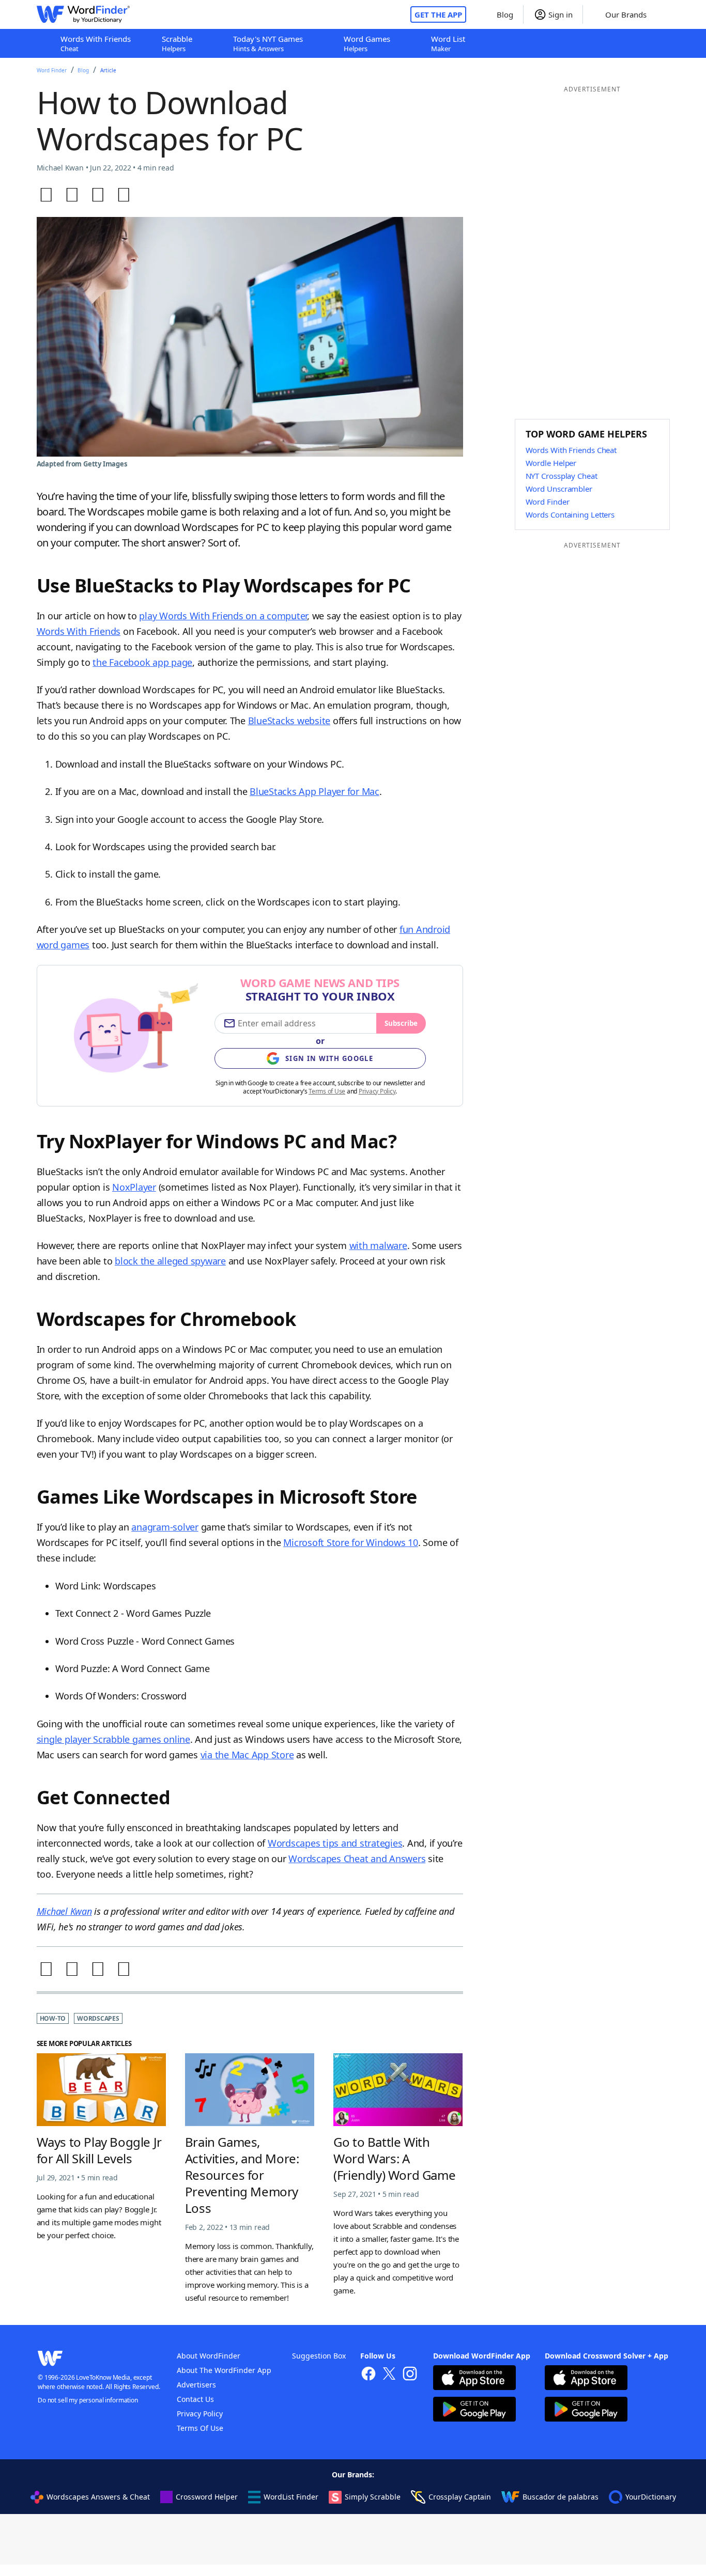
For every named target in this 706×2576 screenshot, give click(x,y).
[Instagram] (410, 2375)
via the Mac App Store (247, 1755)
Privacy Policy (377, 1091)
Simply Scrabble (373, 2497)
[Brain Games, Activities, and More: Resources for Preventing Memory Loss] (250, 2090)
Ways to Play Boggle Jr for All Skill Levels (99, 2150)
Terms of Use (327, 1091)
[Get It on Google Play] (474, 2410)
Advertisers (196, 2385)
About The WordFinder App (224, 2370)
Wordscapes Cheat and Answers (357, 1859)
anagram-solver (165, 1527)
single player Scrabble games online (113, 1739)
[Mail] (124, 195)
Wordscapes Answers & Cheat (98, 2497)
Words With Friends (79, 631)
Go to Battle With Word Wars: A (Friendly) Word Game (394, 2158)
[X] (389, 2375)
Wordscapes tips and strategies (335, 1843)
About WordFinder (209, 2356)
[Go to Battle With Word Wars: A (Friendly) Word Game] (398, 2090)
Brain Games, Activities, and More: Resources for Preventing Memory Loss (242, 2175)
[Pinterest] (98, 195)
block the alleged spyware (170, 1261)
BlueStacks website (289, 721)
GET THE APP (438, 14)
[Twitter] (72, 195)
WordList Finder (291, 2497)
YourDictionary (651, 2497)
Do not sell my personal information (88, 2400)
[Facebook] (47, 195)
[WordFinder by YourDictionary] (83, 14)
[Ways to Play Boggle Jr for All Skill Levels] (101, 2090)
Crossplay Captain (460, 2497)
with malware (378, 1245)
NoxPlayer (134, 1187)
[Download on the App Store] (474, 2379)
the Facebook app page (142, 662)
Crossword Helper (207, 2497)
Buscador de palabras (561, 2497)
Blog (83, 70)
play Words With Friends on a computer (223, 616)
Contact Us (195, 2399)
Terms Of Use (200, 2428)
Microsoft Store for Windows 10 (351, 1542)
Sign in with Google (329, 1058)
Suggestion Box (319, 2356)
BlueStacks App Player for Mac (314, 791)
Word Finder (52, 70)
